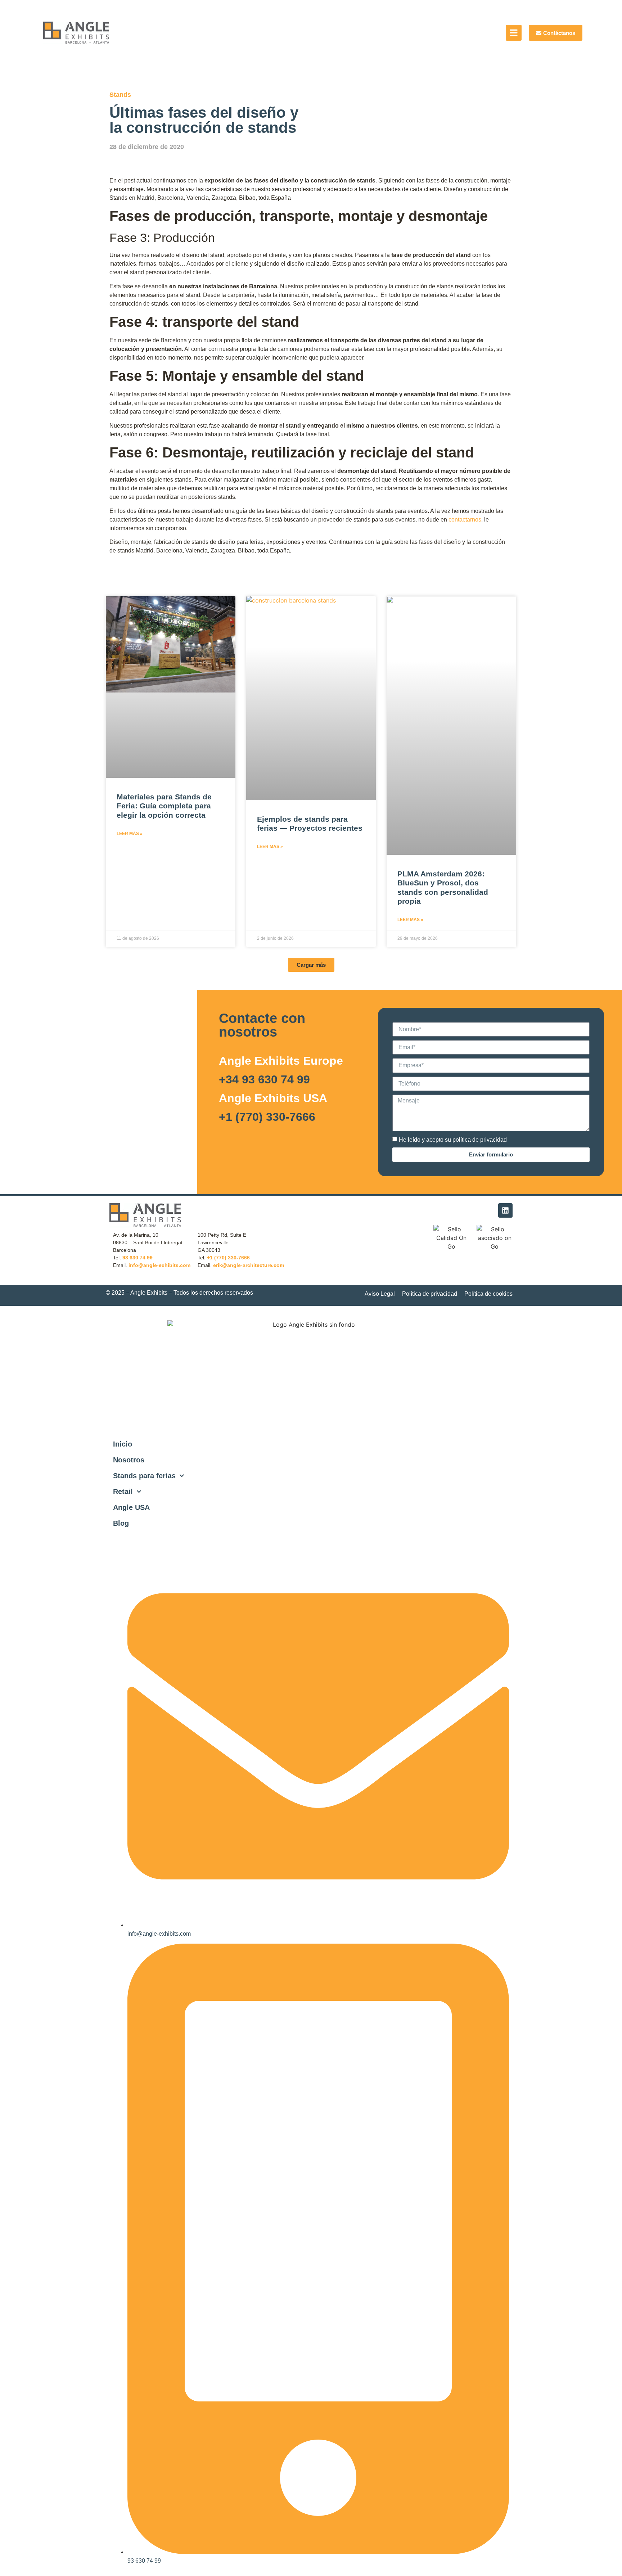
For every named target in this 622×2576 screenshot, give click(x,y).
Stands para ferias (144, 1476)
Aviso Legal (380, 1294)
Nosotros (129, 1460)
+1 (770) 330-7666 (267, 1117)
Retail (123, 1492)
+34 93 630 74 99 (264, 1079)
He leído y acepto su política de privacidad (453, 1139)
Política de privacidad (430, 1294)
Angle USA (131, 1507)
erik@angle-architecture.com (249, 1265)
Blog (121, 1523)
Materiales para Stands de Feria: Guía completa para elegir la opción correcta (164, 806)
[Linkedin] (505, 1210)
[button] (311, 965)
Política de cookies (488, 1294)
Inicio (123, 1444)
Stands (120, 95)
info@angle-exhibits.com (159, 1265)
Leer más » (130, 834)
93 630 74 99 (138, 1258)
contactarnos (464, 520)
